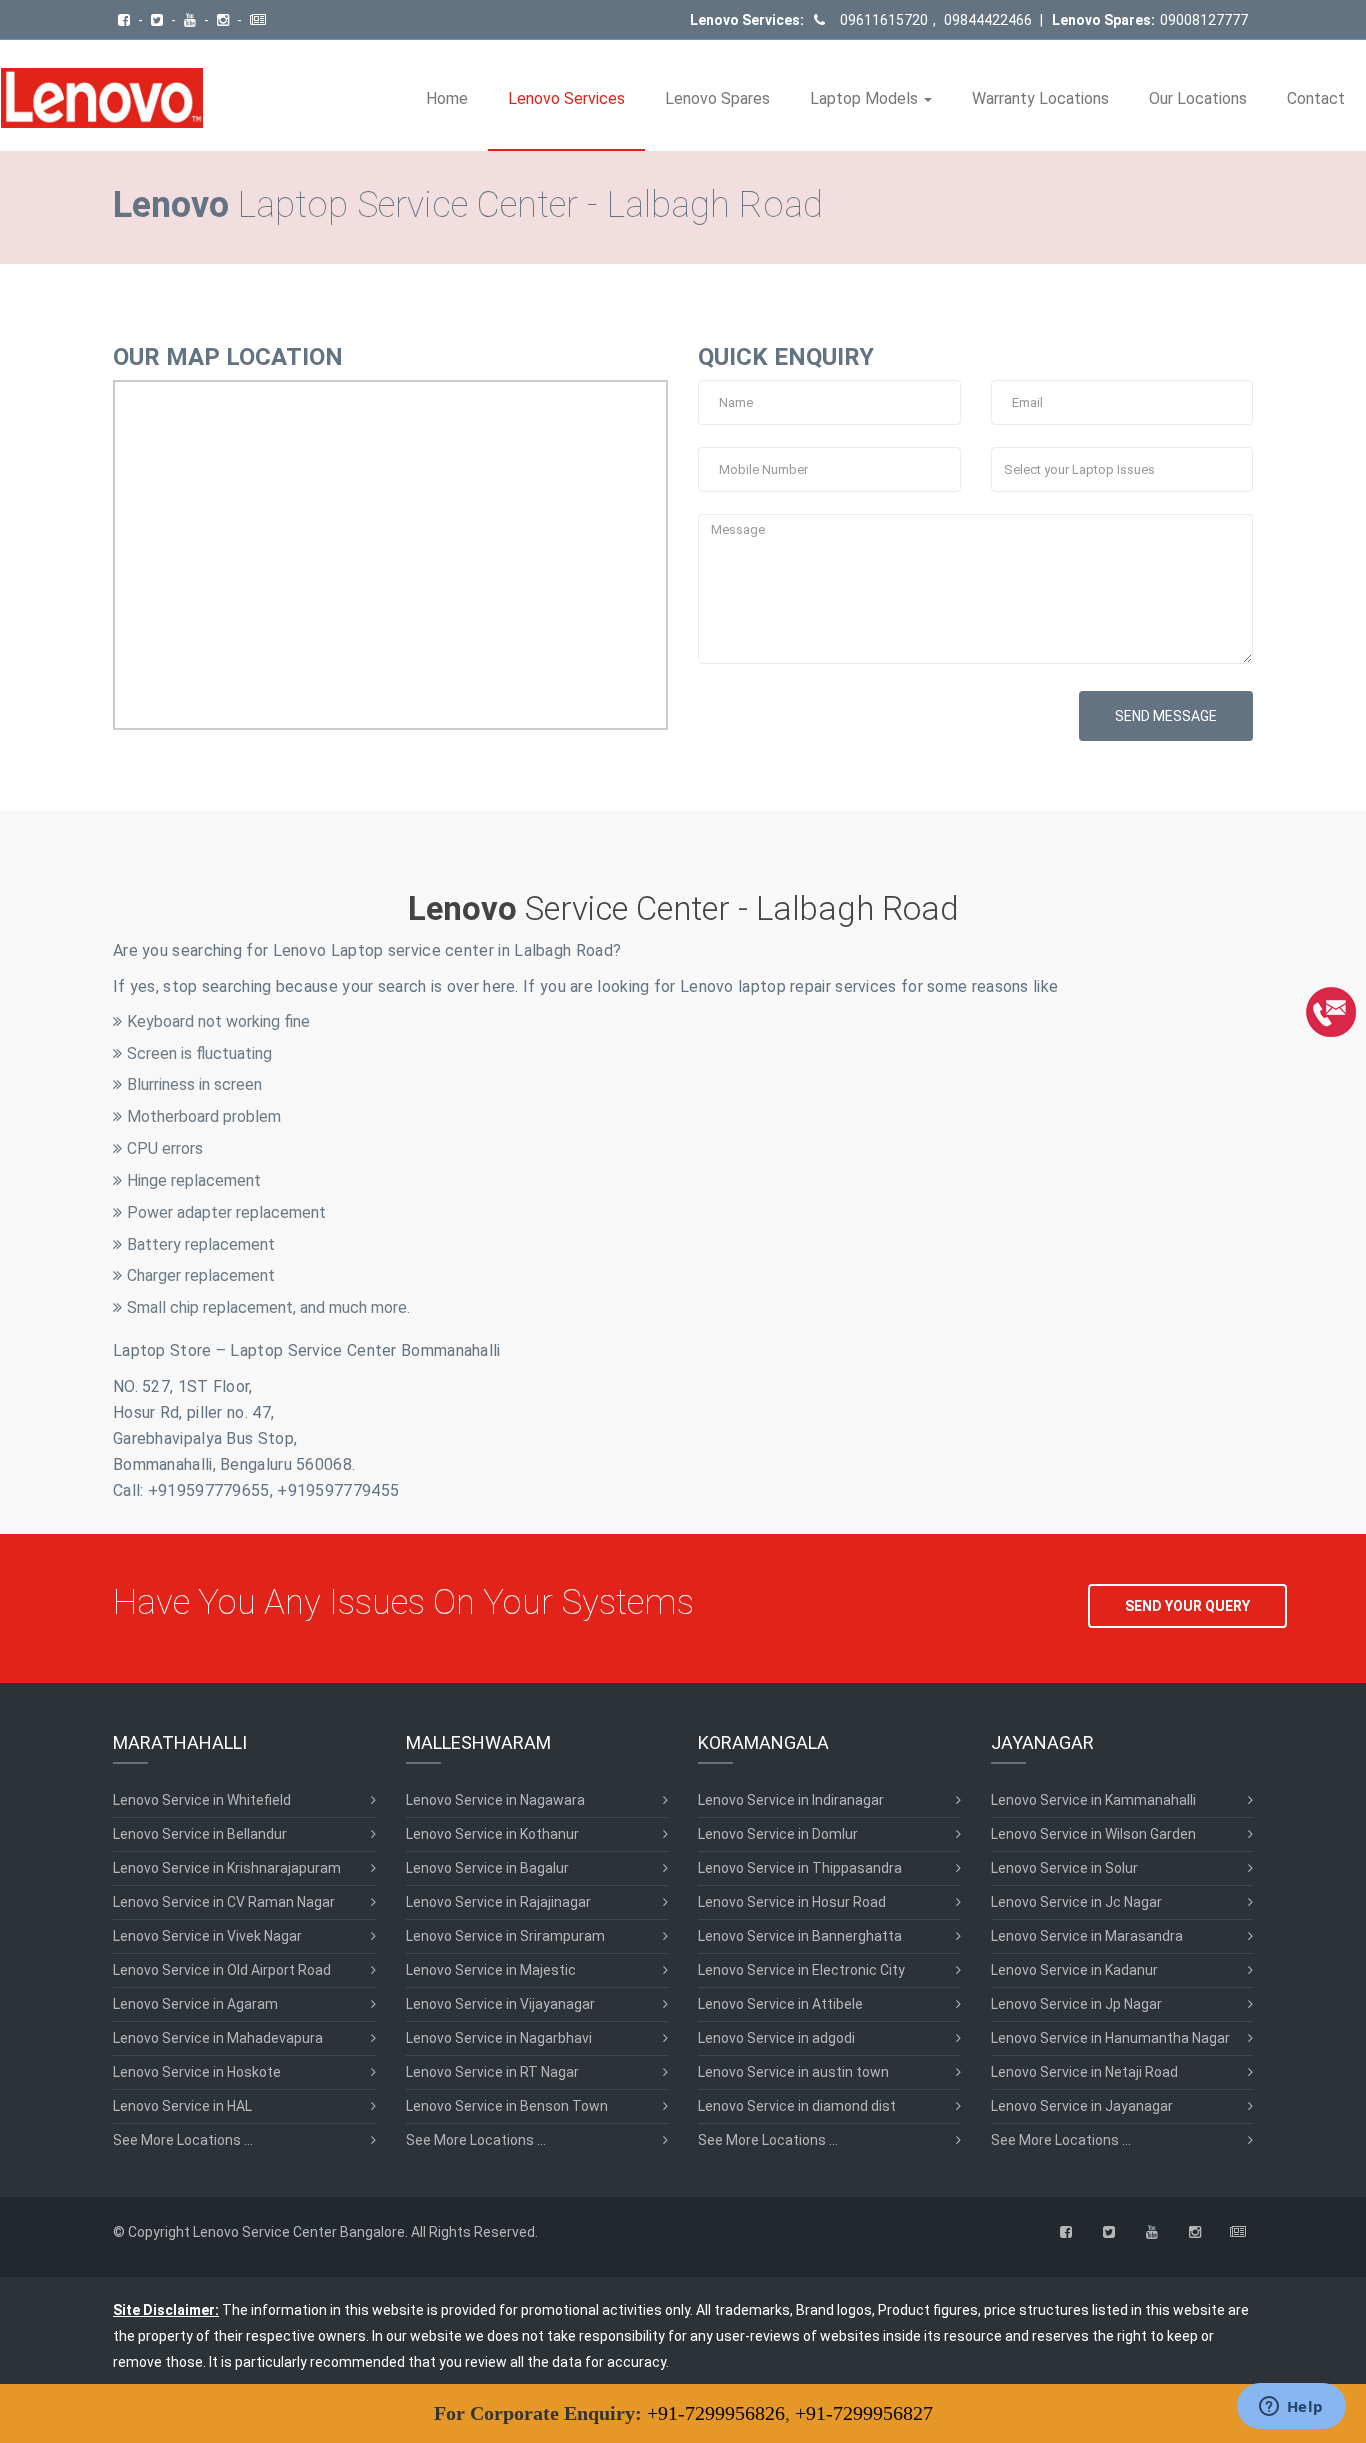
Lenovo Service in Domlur (778, 1834)
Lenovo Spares (717, 98)
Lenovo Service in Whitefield (202, 1800)
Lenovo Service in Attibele (780, 2004)
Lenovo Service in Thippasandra (800, 1868)
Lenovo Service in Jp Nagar (1076, 2004)
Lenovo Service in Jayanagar (1082, 2106)
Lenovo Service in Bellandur (200, 1834)
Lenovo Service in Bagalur (487, 1868)
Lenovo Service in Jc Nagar (1076, 1902)
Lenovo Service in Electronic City (801, 1970)
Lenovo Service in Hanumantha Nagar (1110, 2038)
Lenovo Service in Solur (1064, 1868)
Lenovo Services (566, 98)
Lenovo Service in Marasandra (1087, 1936)
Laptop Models (866, 98)
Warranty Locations (1040, 98)
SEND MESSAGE (1166, 716)
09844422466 (986, 20)
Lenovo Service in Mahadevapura (218, 2038)
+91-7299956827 (864, 2413)
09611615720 (884, 20)
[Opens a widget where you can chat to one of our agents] (1291, 2408)
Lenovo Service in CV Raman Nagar (224, 1902)
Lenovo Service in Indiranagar (791, 1800)
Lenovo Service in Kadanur (1074, 1970)
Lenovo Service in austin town (793, 2072)
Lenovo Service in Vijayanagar (500, 2004)
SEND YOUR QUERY (1187, 1606)
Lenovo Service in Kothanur (492, 1834)
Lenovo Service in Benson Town (507, 2106)
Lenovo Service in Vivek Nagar (207, 1936)
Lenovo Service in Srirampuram (505, 1936)
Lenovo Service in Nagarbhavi (499, 2038)
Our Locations (1198, 98)
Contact (1316, 98)
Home (447, 98)
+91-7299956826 (716, 2413)
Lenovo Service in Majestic (491, 1970)
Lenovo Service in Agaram (195, 2004)
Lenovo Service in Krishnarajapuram (227, 1868)
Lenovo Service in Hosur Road (792, 1902)
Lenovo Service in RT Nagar (492, 2072)
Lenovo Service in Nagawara (495, 1800)
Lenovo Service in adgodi (776, 2038)
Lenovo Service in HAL (182, 2106)
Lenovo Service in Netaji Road (1084, 2072)
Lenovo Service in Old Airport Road (222, 1970)
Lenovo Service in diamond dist (797, 2106)
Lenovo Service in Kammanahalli (1093, 1800)
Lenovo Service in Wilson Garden (1093, 1834)
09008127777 (1204, 20)
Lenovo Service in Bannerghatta (800, 1936)
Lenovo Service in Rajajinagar (498, 1902)
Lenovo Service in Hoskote (197, 2072)
